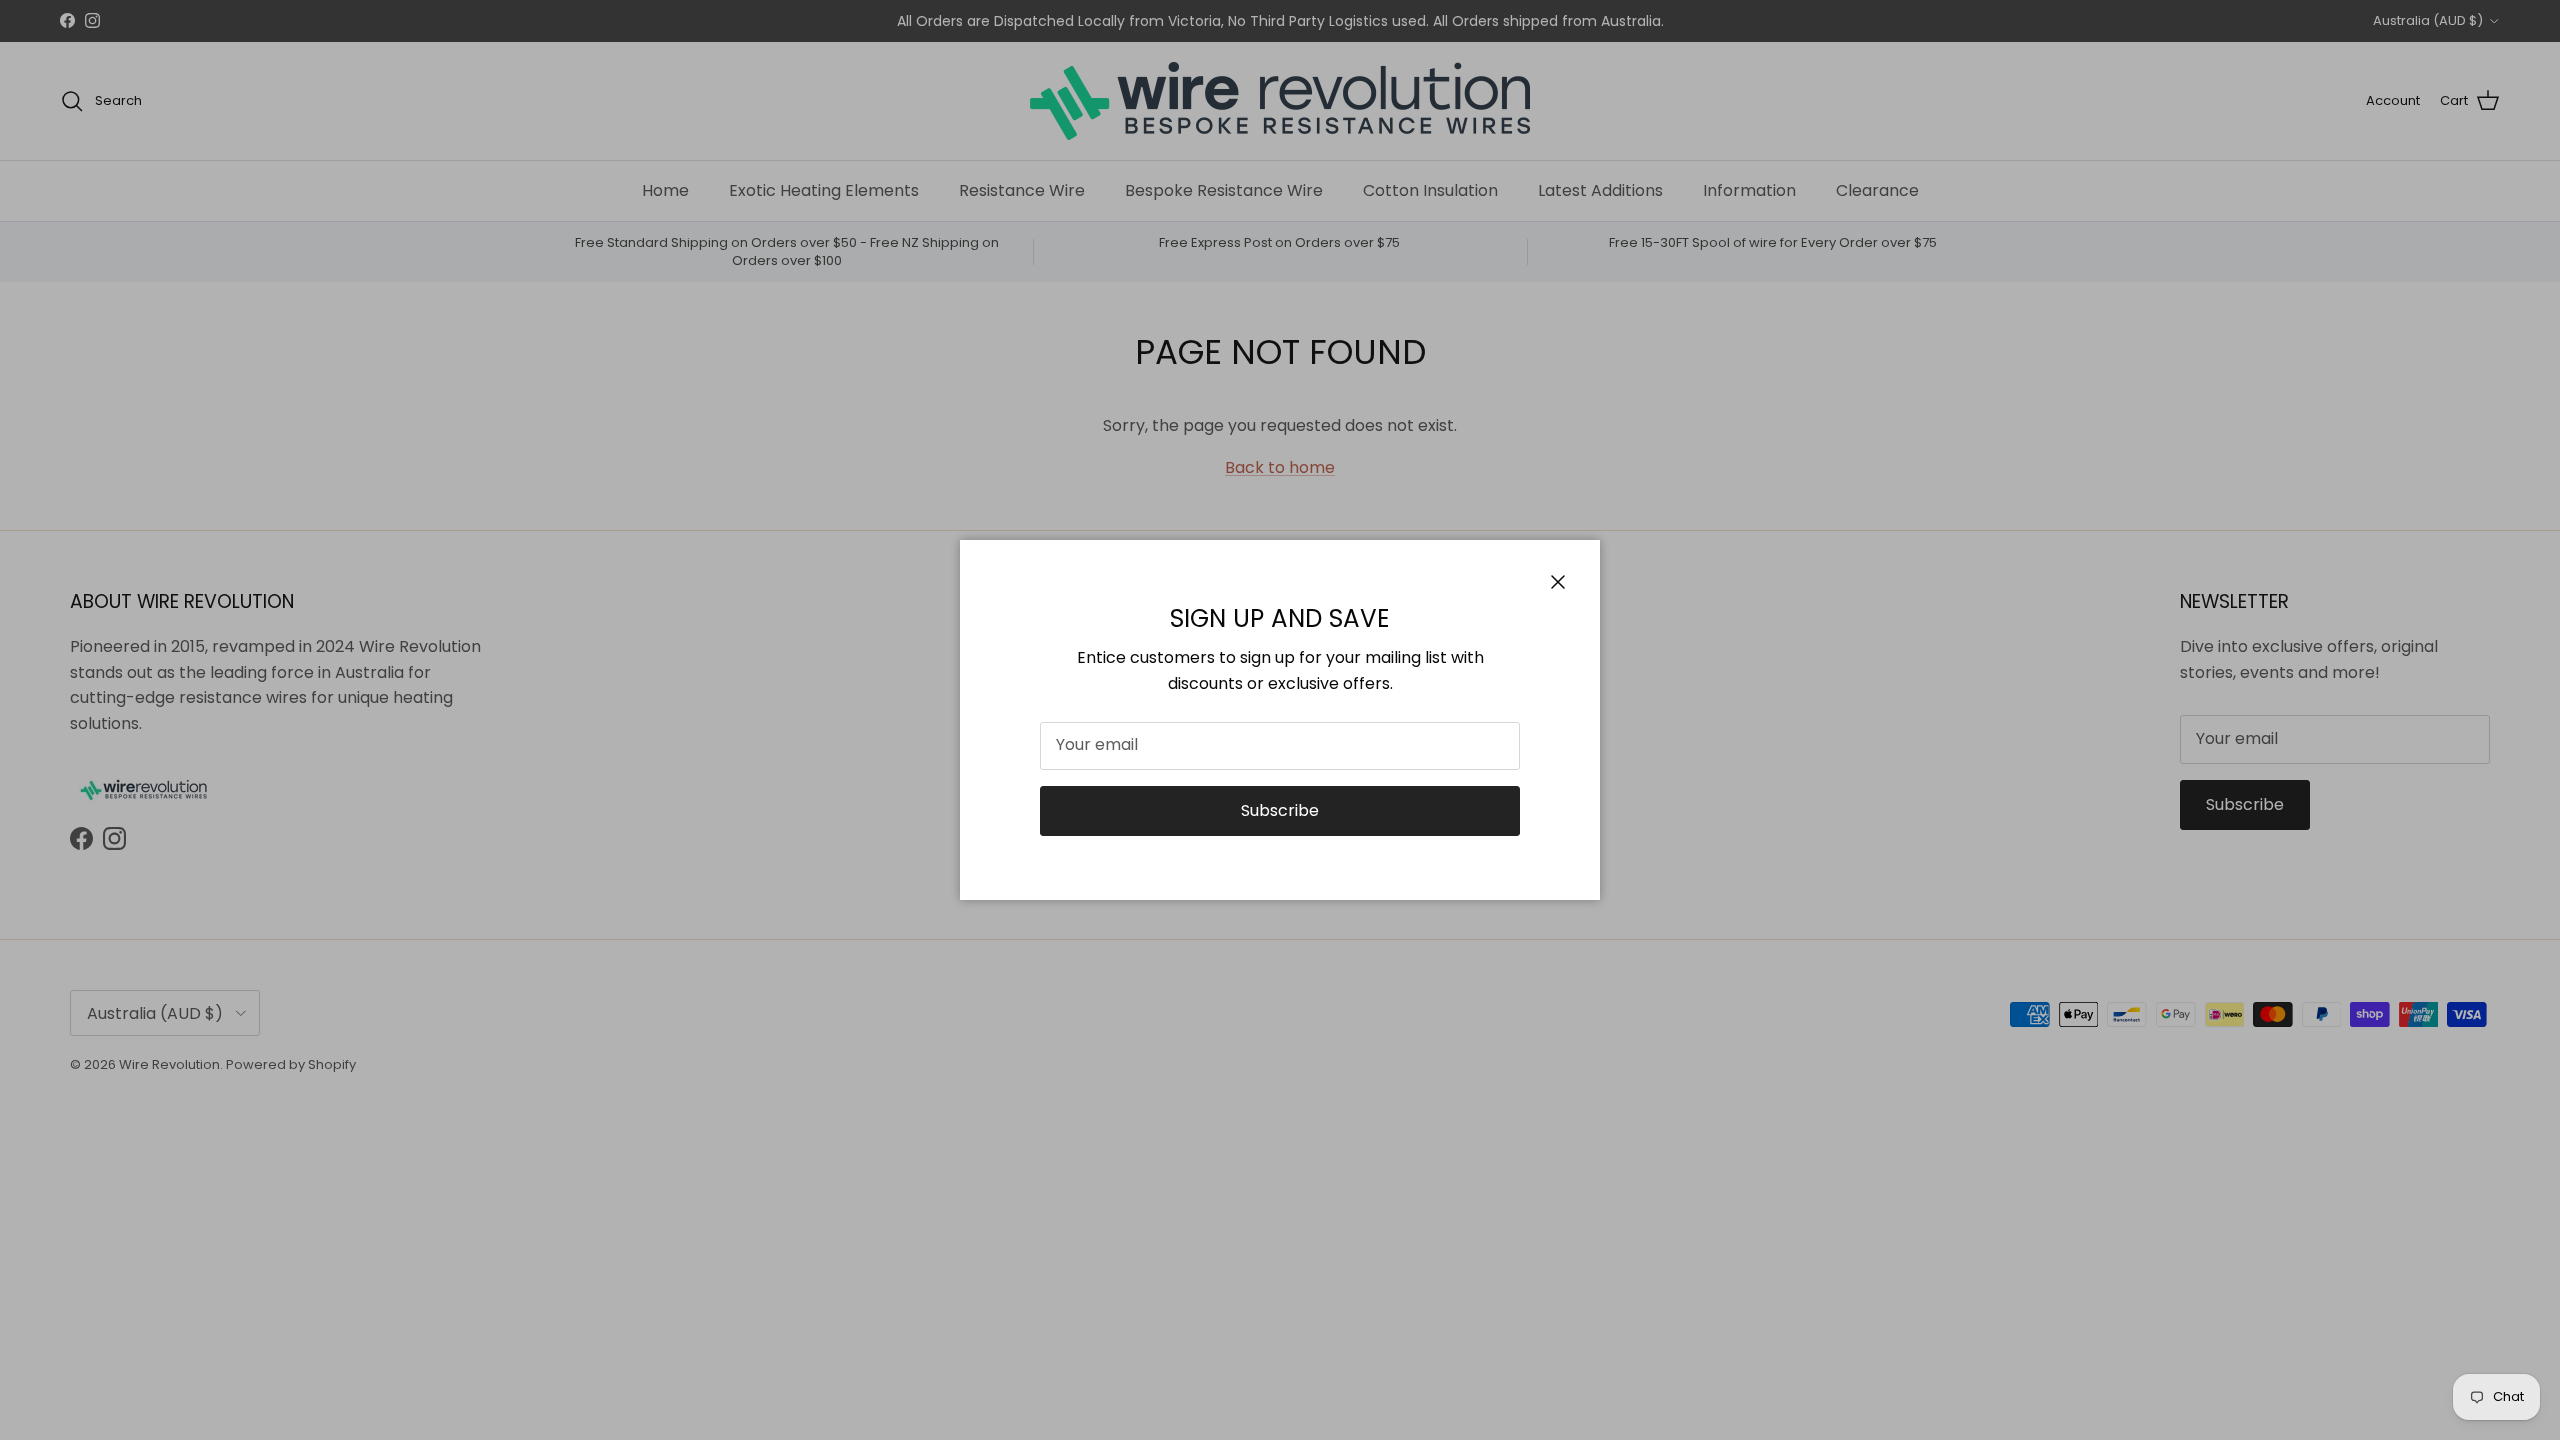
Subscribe (1280, 810)
